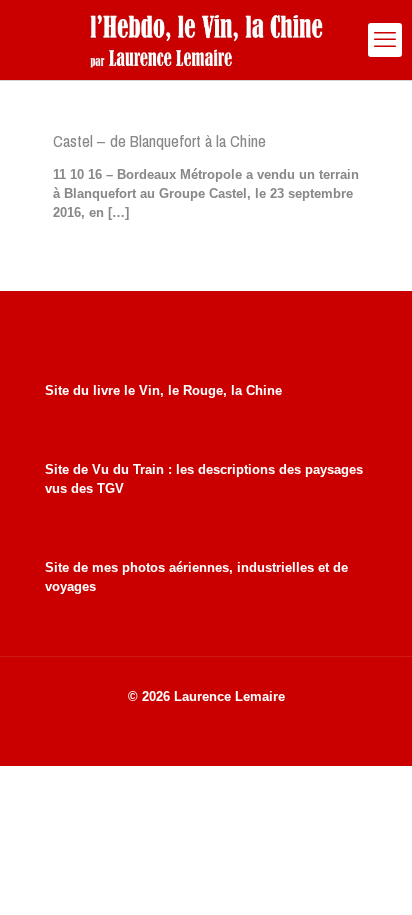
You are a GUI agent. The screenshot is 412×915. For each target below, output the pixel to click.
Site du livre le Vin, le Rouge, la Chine (163, 390)
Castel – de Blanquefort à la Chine (159, 140)
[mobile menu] (385, 40)
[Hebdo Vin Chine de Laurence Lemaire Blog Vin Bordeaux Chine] (206, 40)
